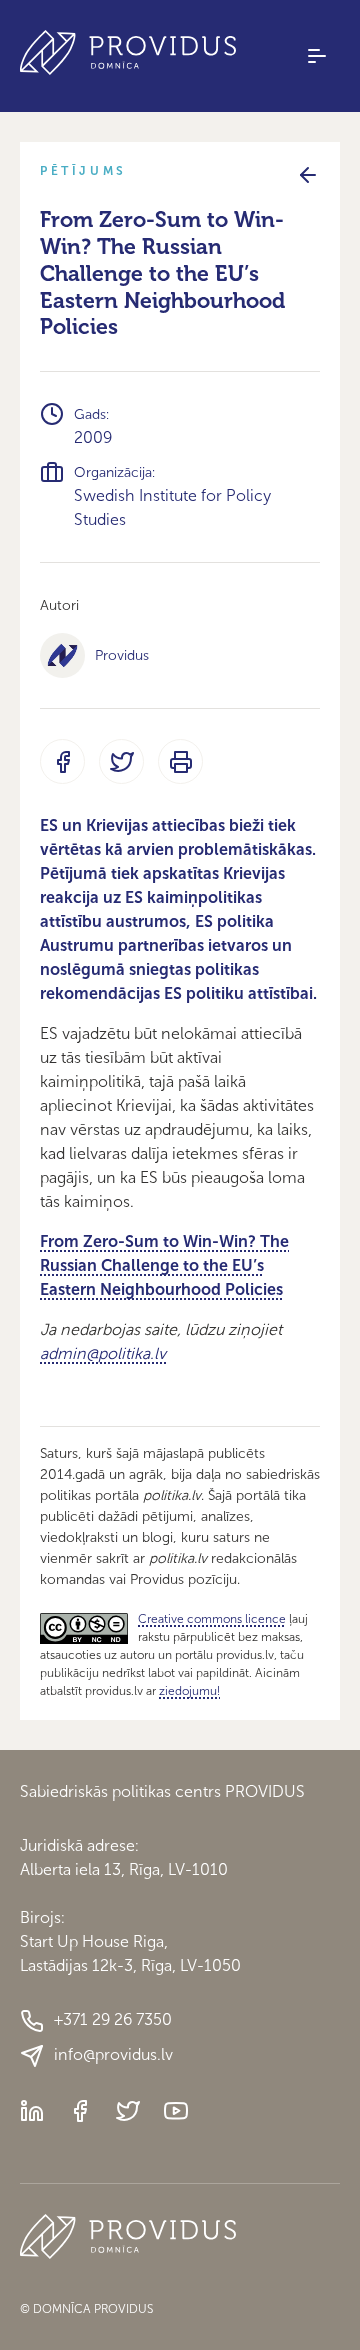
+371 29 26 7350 (113, 2019)
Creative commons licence (212, 1619)
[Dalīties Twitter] (121, 761)
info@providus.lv (113, 2054)
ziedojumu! (189, 1691)
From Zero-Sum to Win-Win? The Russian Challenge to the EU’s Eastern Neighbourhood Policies (164, 1265)
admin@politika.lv (103, 1353)
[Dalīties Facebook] (62, 761)
